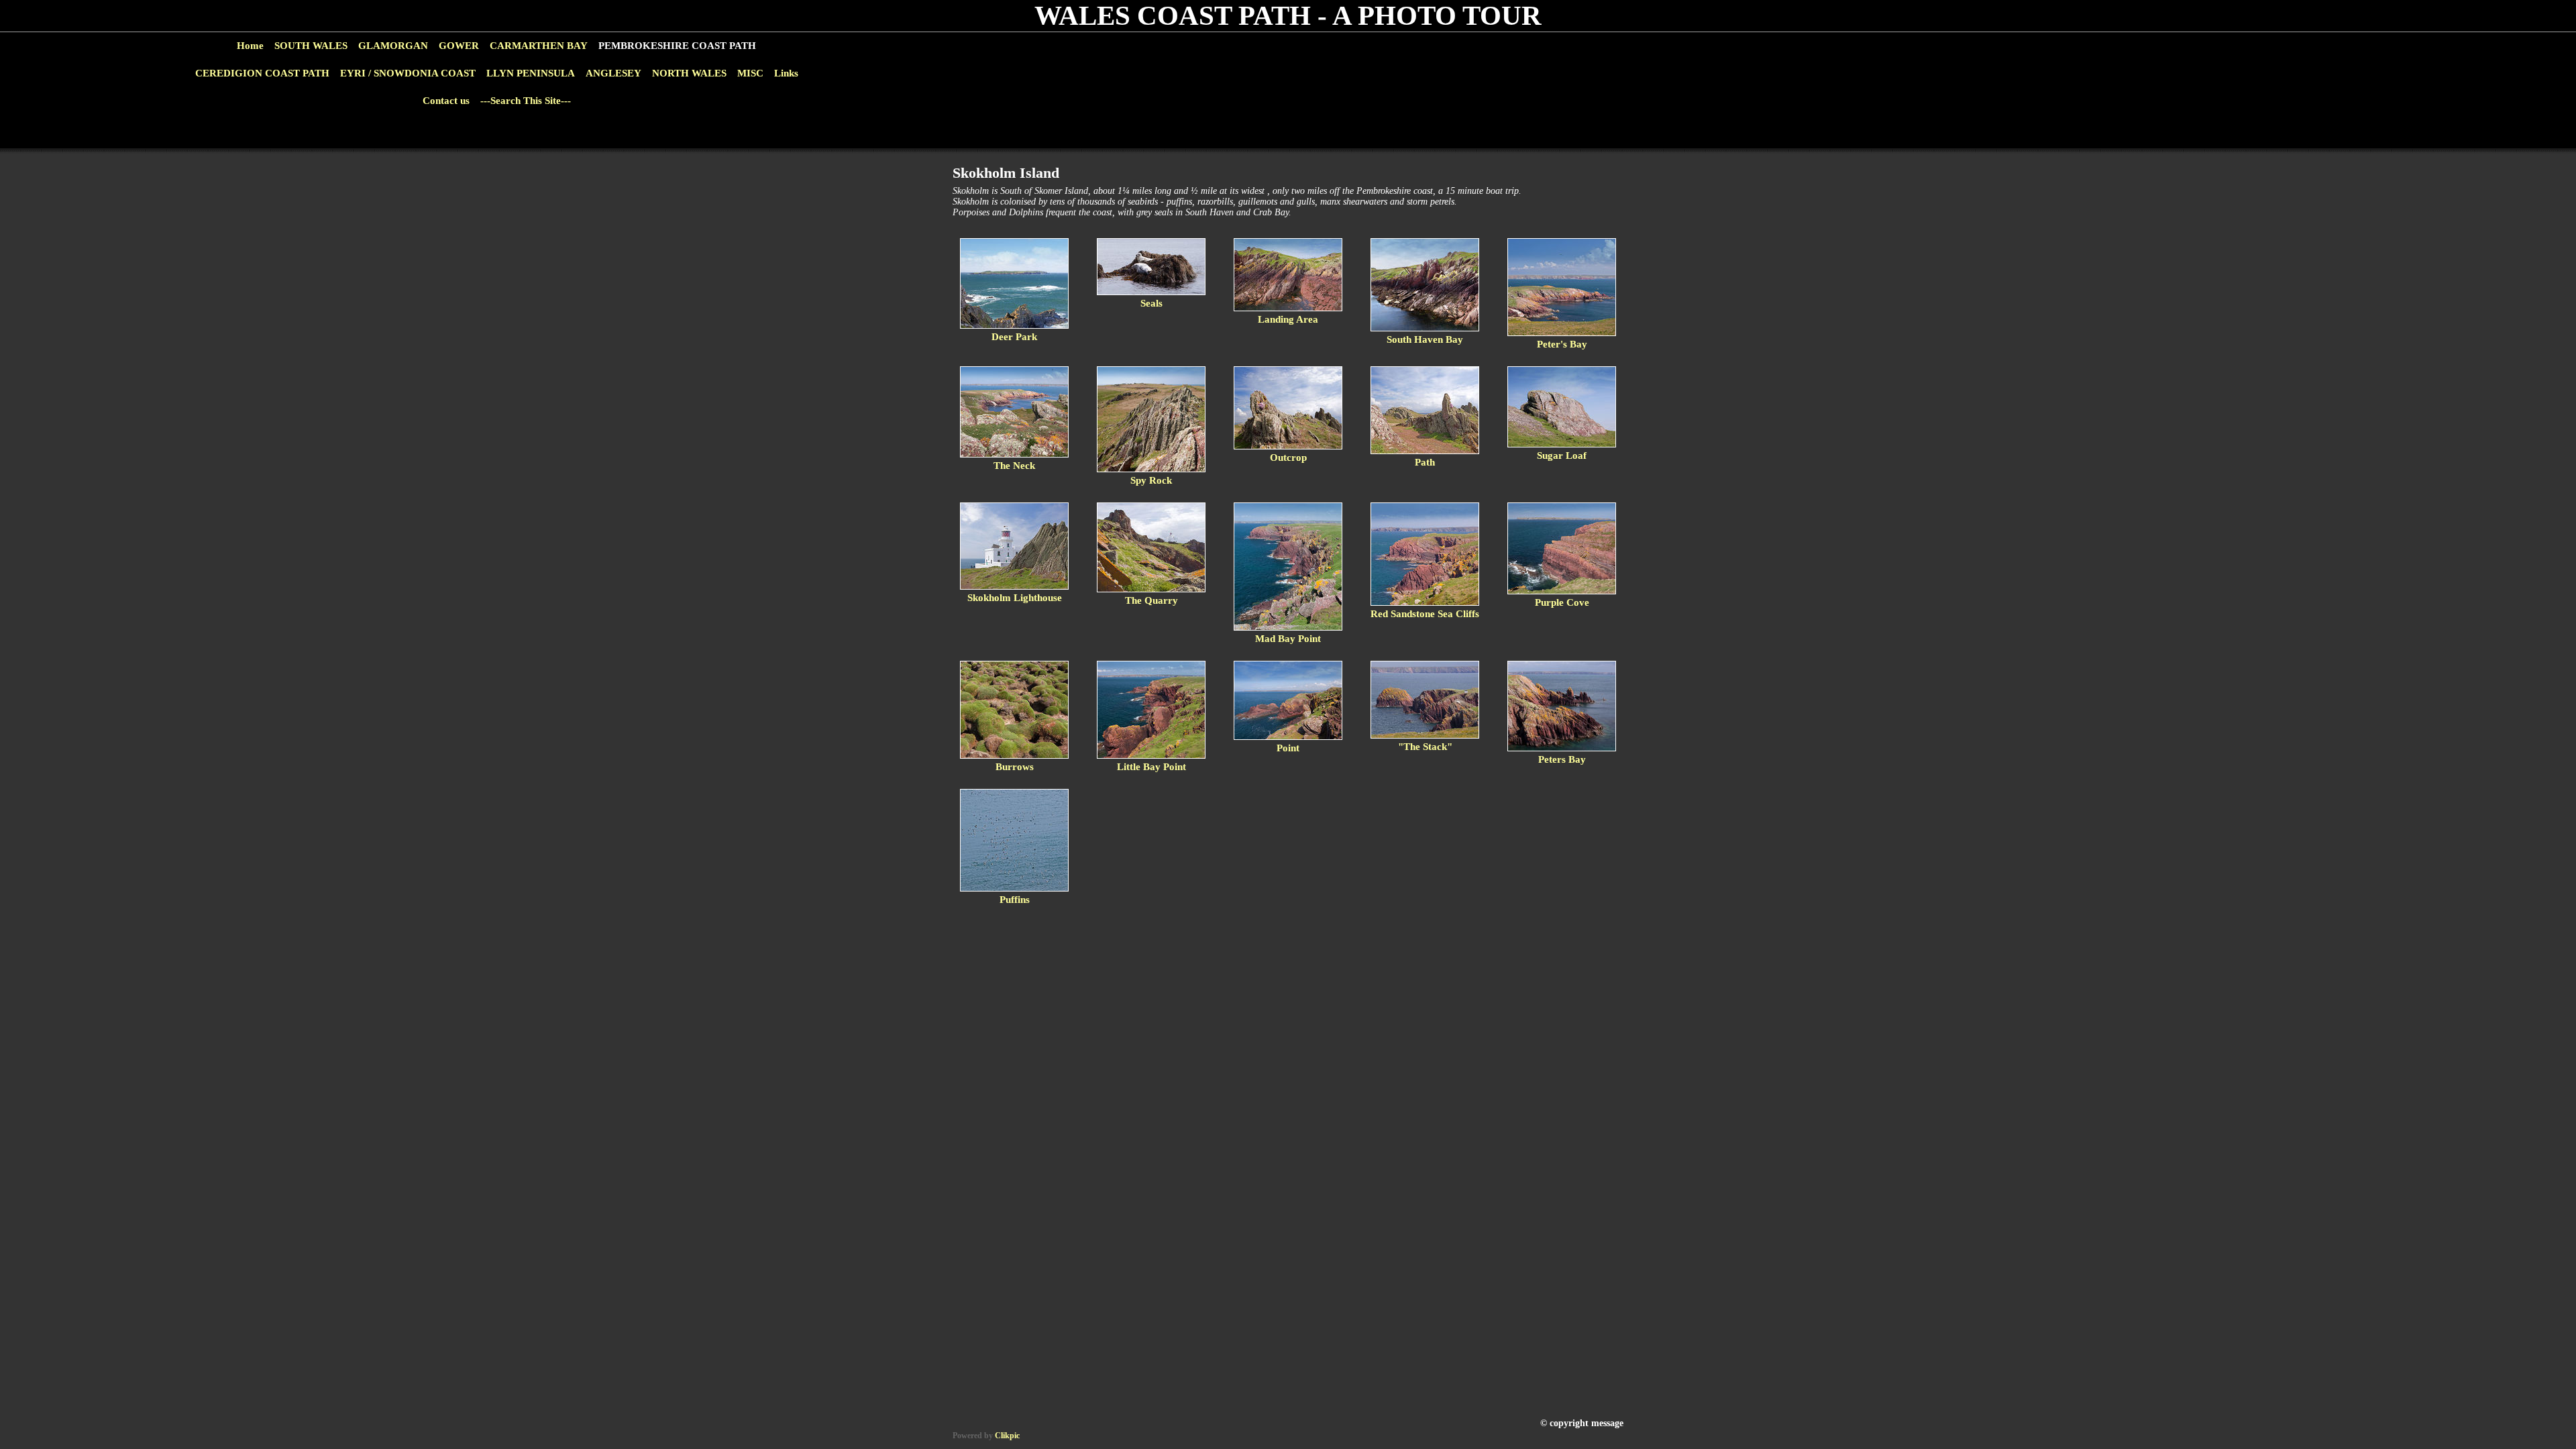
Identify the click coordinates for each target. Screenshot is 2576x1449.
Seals (1151, 303)
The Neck (1014, 466)
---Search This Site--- (526, 101)
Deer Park (1014, 337)
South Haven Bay (1425, 339)
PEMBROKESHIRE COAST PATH (677, 46)
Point (1288, 748)
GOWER (459, 46)
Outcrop (1288, 458)
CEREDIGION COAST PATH (262, 73)
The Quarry (1151, 600)
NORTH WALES (689, 73)
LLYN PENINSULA (531, 73)
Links (786, 73)
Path (1425, 462)
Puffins (1015, 900)
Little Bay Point (1151, 767)
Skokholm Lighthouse (1015, 598)
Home (250, 46)
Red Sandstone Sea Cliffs (1425, 614)
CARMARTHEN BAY (539, 46)
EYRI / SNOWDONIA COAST (408, 73)
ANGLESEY (613, 73)
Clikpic (1007, 1436)
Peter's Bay (1562, 344)
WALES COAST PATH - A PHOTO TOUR (1288, 16)
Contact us (446, 101)
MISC (750, 73)
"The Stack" (1425, 747)
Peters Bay (1562, 759)
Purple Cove (1562, 602)
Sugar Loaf (1562, 455)
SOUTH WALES (311, 46)
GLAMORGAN (393, 46)
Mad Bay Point (1288, 639)
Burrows (1015, 767)
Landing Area (1288, 319)
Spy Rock (1151, 480)
